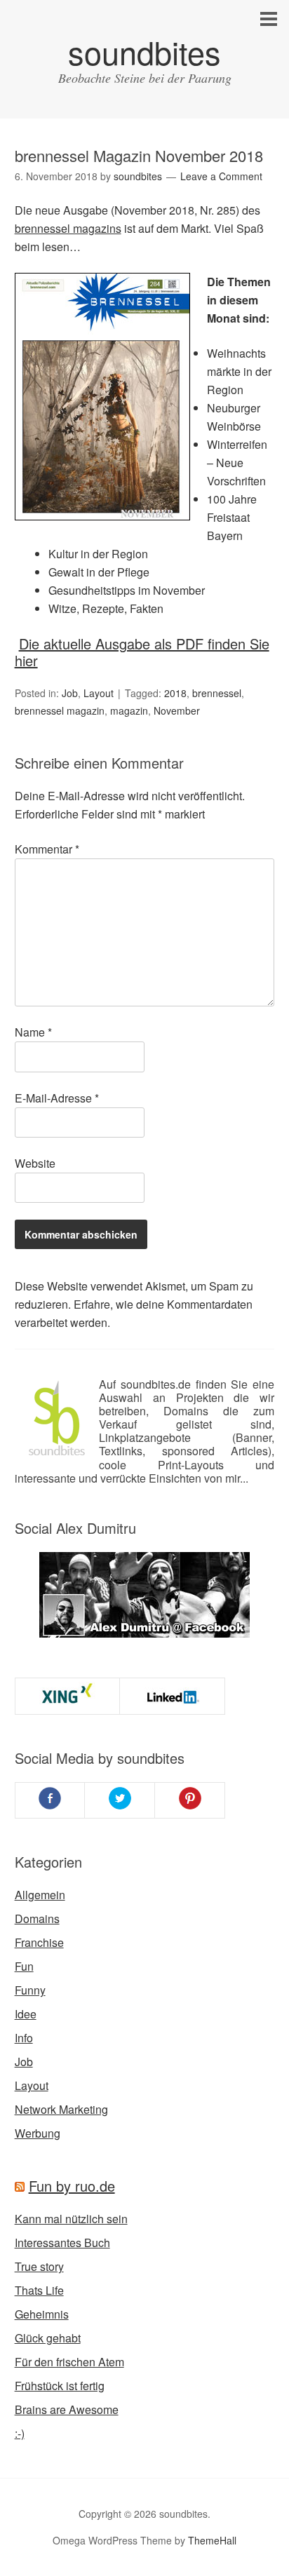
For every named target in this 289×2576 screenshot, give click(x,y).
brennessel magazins (68, 228)
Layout (99, 693)
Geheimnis (42, 2314)
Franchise (39, 1942)
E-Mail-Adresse (57, 1098)
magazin (129, 710)
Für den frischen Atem (69, 2362)
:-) (20, 2433)
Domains (37, 1918)
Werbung (38, 2133)
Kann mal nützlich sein (71, 2219)
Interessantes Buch (62, 2243)
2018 (175, 693)
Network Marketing (61, 2109)
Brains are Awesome (67, 2409)
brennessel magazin (60, 710)
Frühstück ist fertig (60, 2386)
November (177, 710)
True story (39, 2266)
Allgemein (40, 1895)
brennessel (217, 693)
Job (70, 693)
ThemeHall (212, 2540)
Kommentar (47, 849)
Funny (30, 1990)
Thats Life (39, 2290)
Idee (26, 2014)
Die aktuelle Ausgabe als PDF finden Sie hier (142, 652)
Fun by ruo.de (72, 2186)
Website (35, 1163)
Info (24, 2038)
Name (33, 1032)
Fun (24, 1966)
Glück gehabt (48, 2338)
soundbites (144, 52)
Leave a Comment (221, 176)
